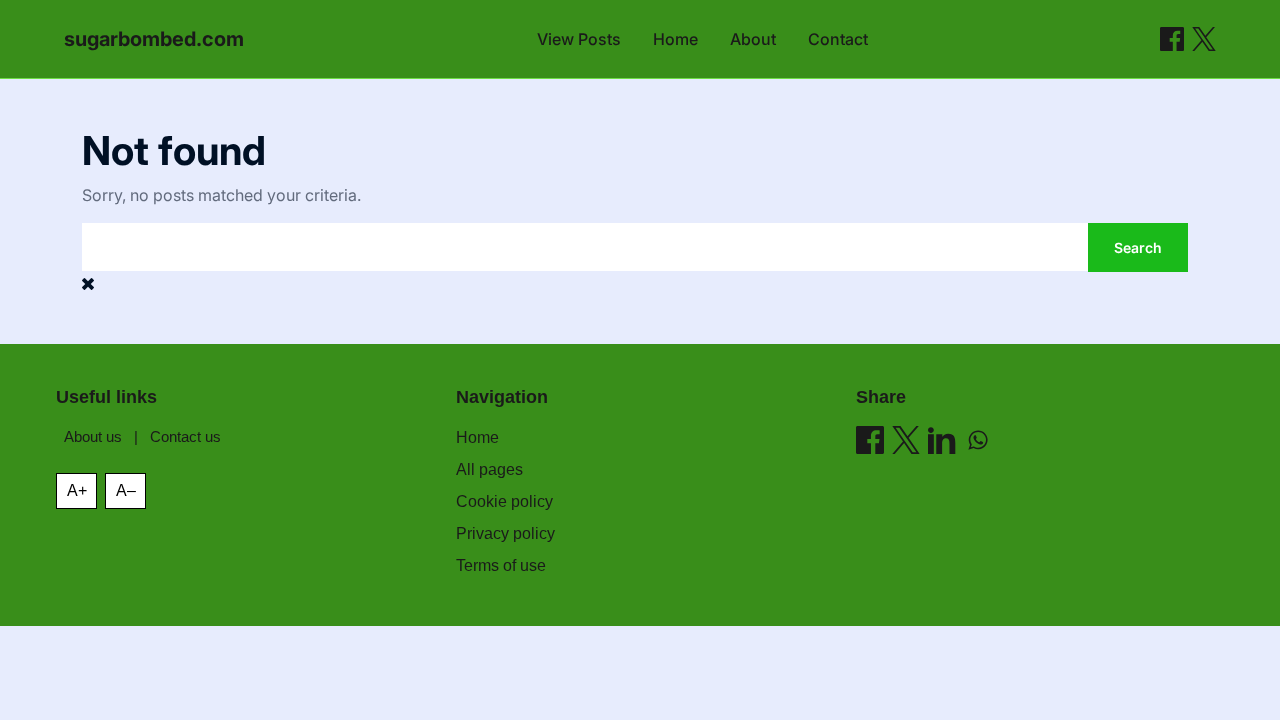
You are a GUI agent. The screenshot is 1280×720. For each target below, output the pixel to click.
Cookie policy (504, 501)
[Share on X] (906, 440)
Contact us (185, 436)
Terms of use (501, 565)
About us (93, 436)
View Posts (579, 39)
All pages (489, 469)
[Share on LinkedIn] (942, 440)
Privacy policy (505, 533)
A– (126, 490)
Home (675, 39)
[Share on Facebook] (1172, 39)
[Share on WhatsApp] (978, 440)
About (753, 39)
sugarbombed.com (154, 39)
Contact (838, 39)
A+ (77, 490)
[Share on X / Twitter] (1204, 39)
